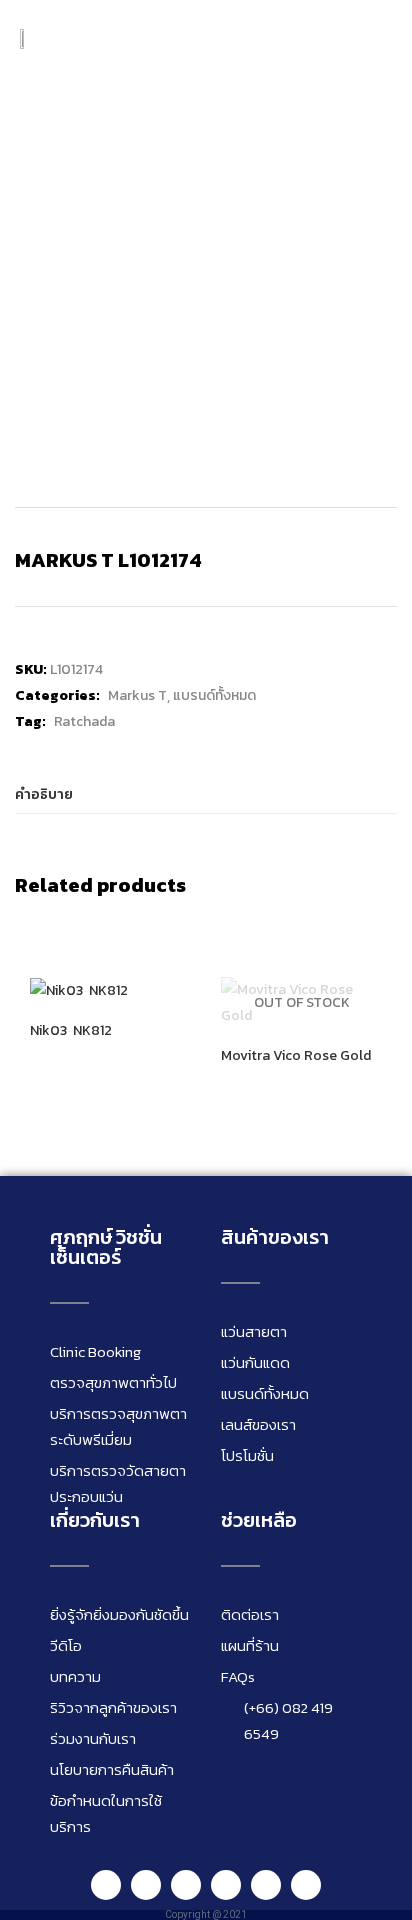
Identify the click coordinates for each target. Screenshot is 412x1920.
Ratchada (84, 721)
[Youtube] (226, 1885)
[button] (377, 39)
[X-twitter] (306, 1885)
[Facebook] (146, 1885)
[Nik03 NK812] (79, 989)
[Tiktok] (266, 1885)
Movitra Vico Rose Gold (296, 1056)
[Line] (106, 1885)
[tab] (206, 795)
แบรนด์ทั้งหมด (214, 695)
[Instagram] (186, 1885)
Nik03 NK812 (71, 1031)
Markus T (137, 695)
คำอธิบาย (44, 794)
